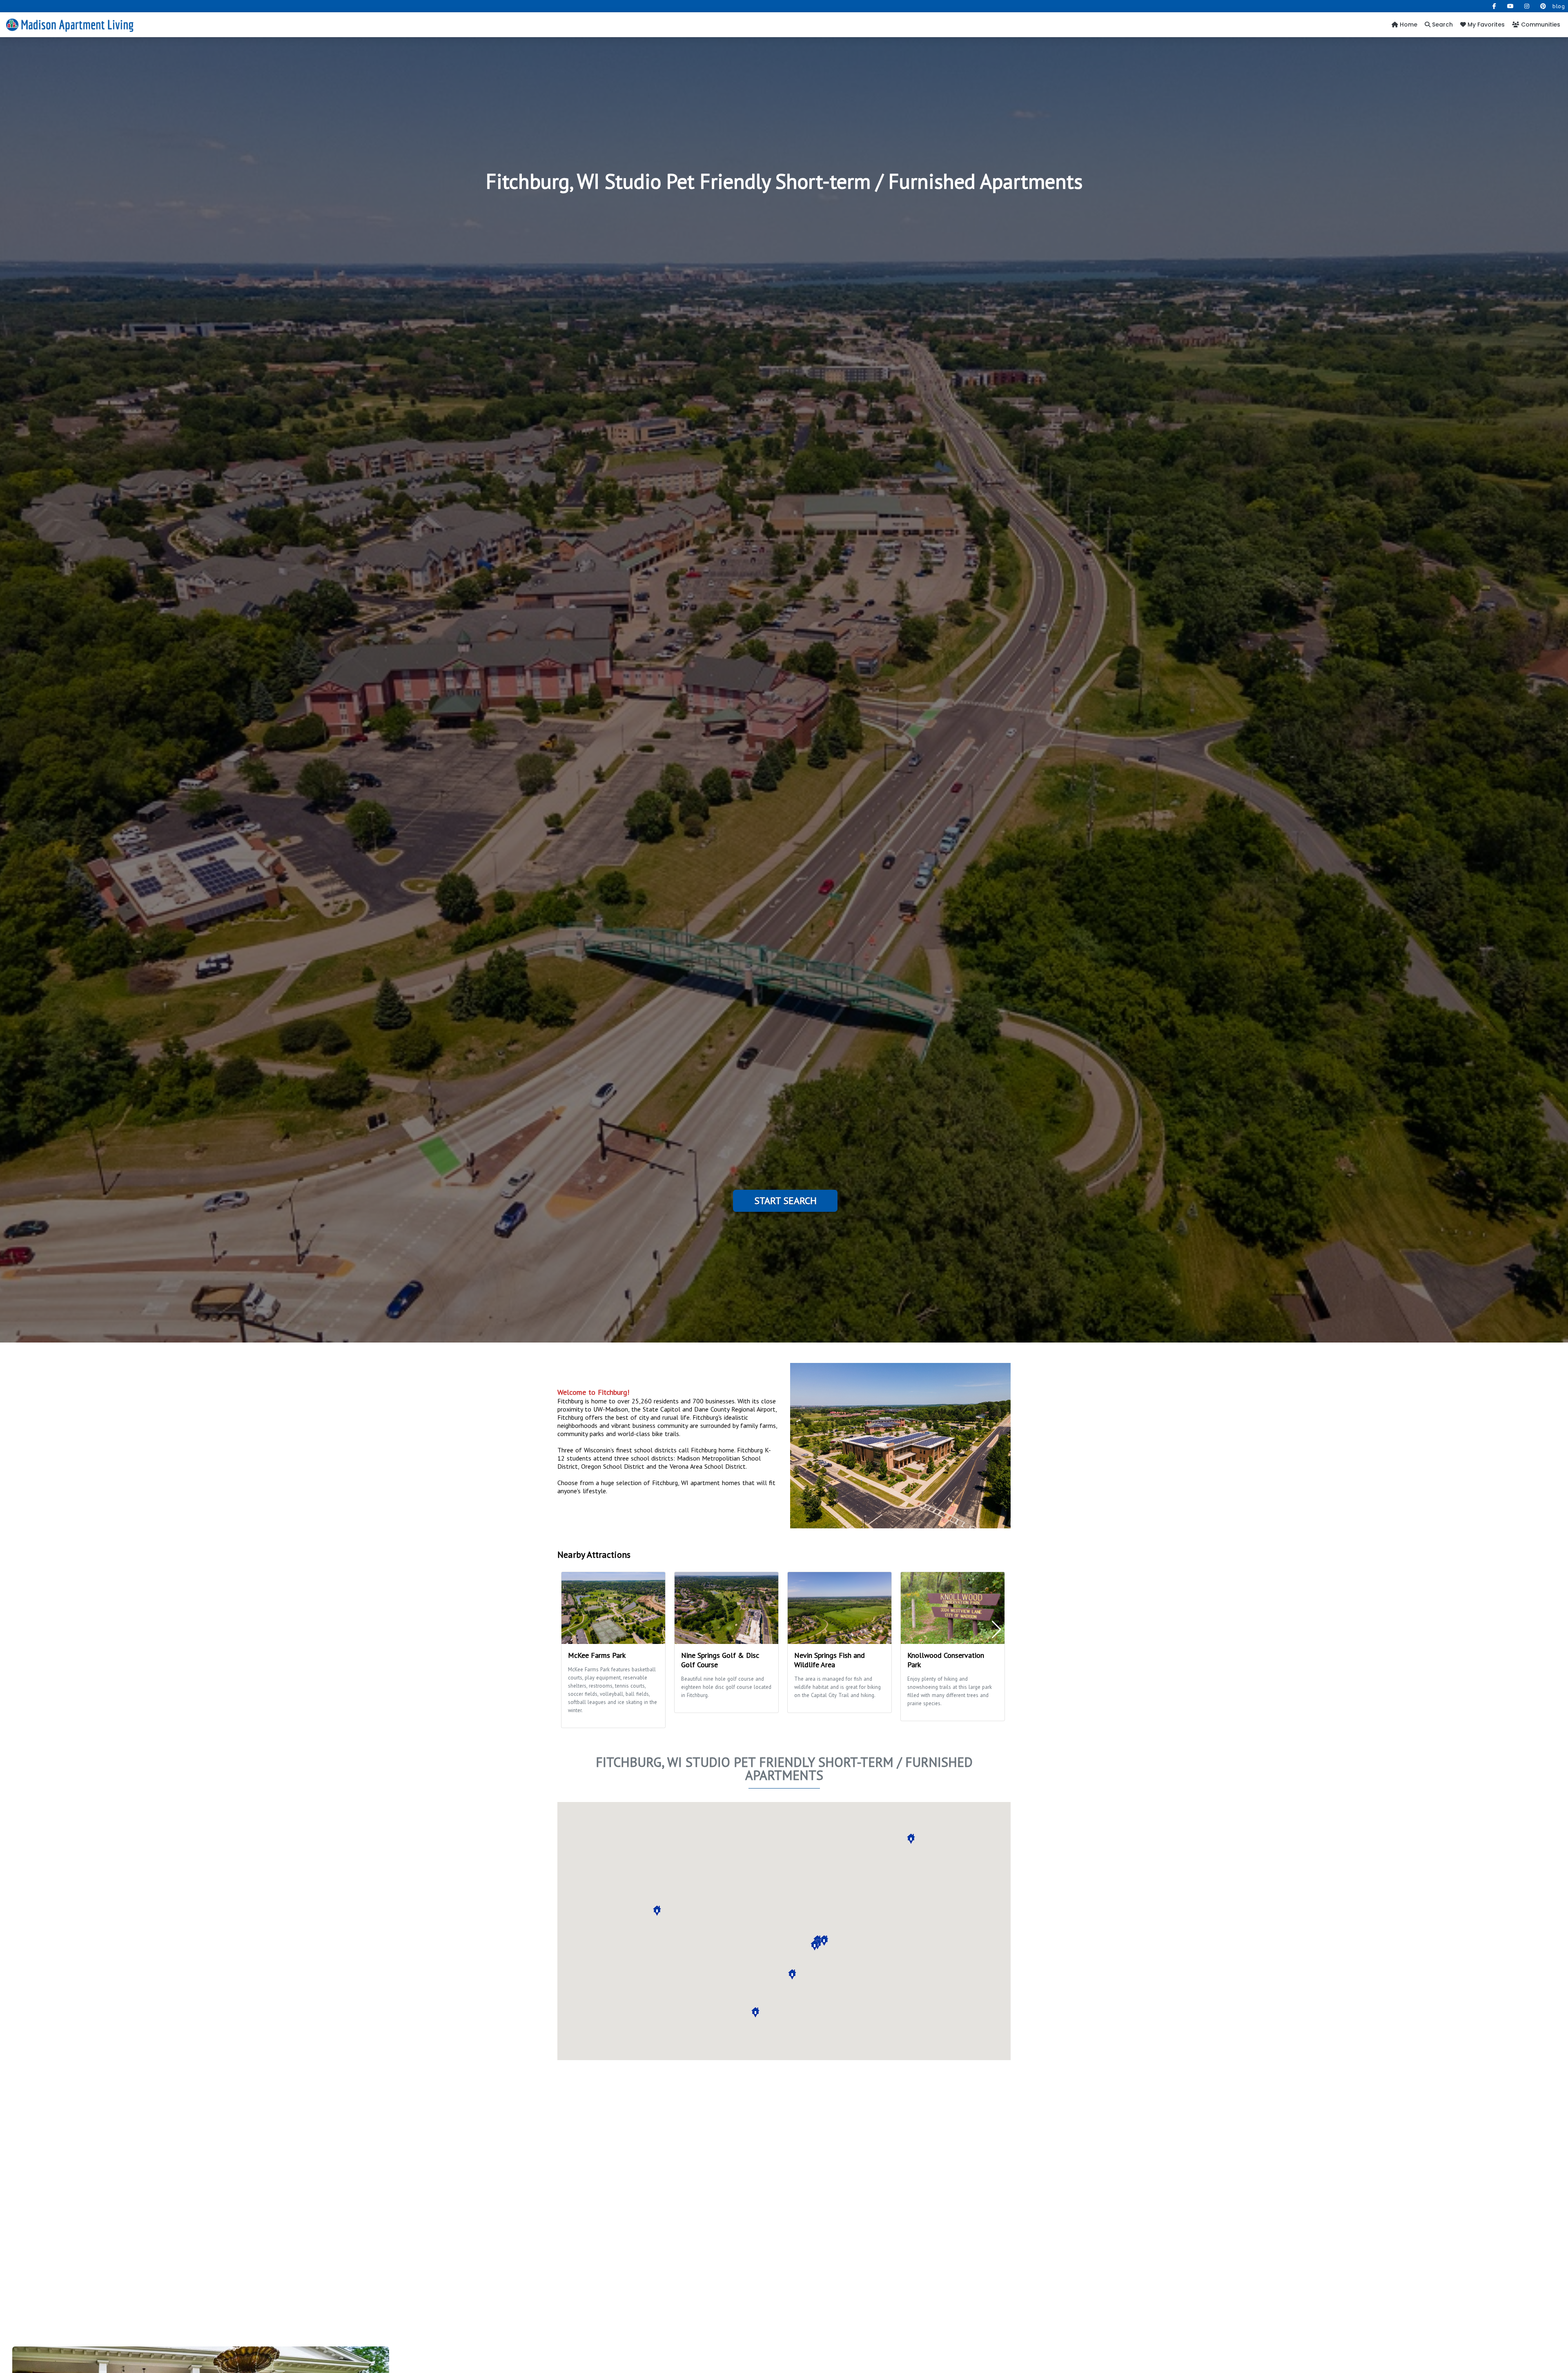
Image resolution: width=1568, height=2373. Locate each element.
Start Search (785, 1201)
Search (1442, 25)
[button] (657, 1911)
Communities (1540, 25)
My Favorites (1485, 25)
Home (1408, 25)
